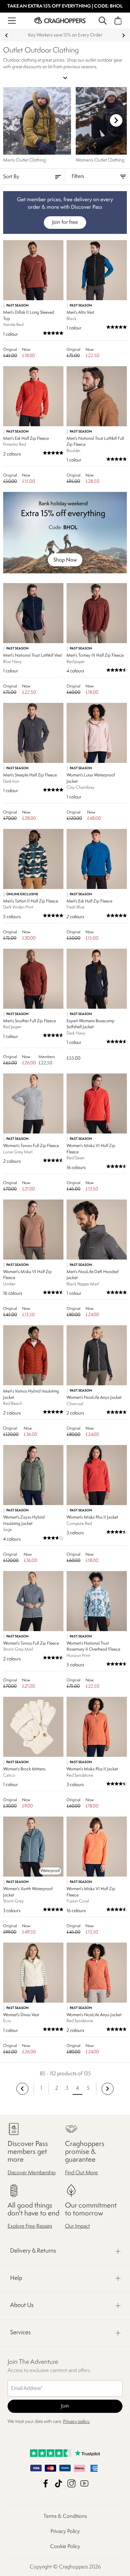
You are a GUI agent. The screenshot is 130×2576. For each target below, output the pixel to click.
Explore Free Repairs (30, 2226)
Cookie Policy (65, 2547)
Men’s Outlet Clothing (24, 160)
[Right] (116, 120)
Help (16, 2278)
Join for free (65, 222)
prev (6, 35)
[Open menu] (12, 21)
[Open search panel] (103, 21)
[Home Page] (60, 21)
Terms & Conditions (65, 2516)
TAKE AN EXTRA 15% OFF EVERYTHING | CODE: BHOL (65, 6)
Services (20, 2333)
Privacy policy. (77, 2422)
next (124, 35)
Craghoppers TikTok (59, 2483)
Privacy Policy (65, 2532)
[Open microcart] (118, 21)
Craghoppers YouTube (84, 2483)
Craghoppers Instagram (71, 2483)
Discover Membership (32, 2173)
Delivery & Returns (33, 2251)
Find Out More (81, 2173)
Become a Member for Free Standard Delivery (65, 35)
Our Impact (77, 2226)
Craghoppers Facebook (46, 2483)
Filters (78, 177)
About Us (22, 2305)
